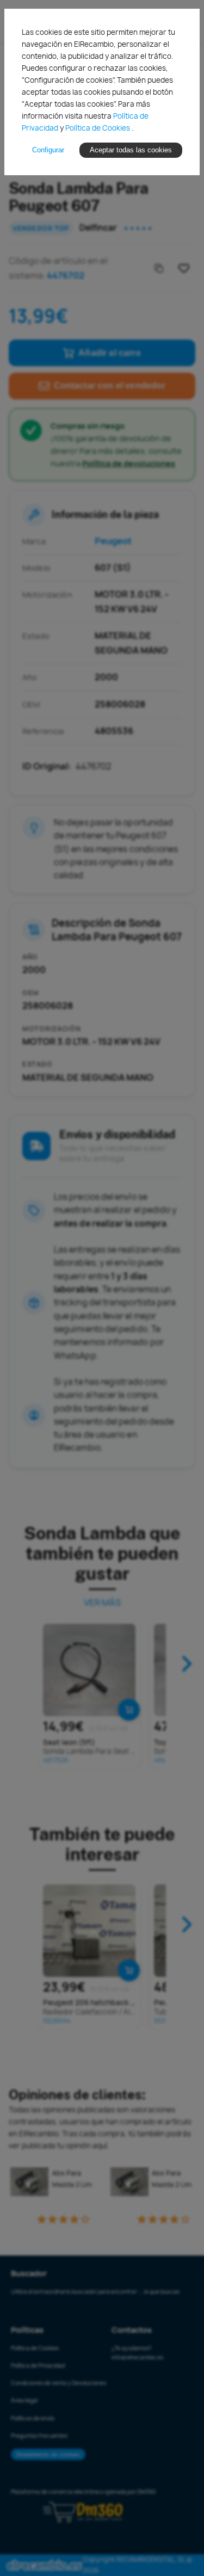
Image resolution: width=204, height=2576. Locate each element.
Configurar (48, 150)
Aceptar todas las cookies (131, 150)
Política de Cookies (98, 128)
